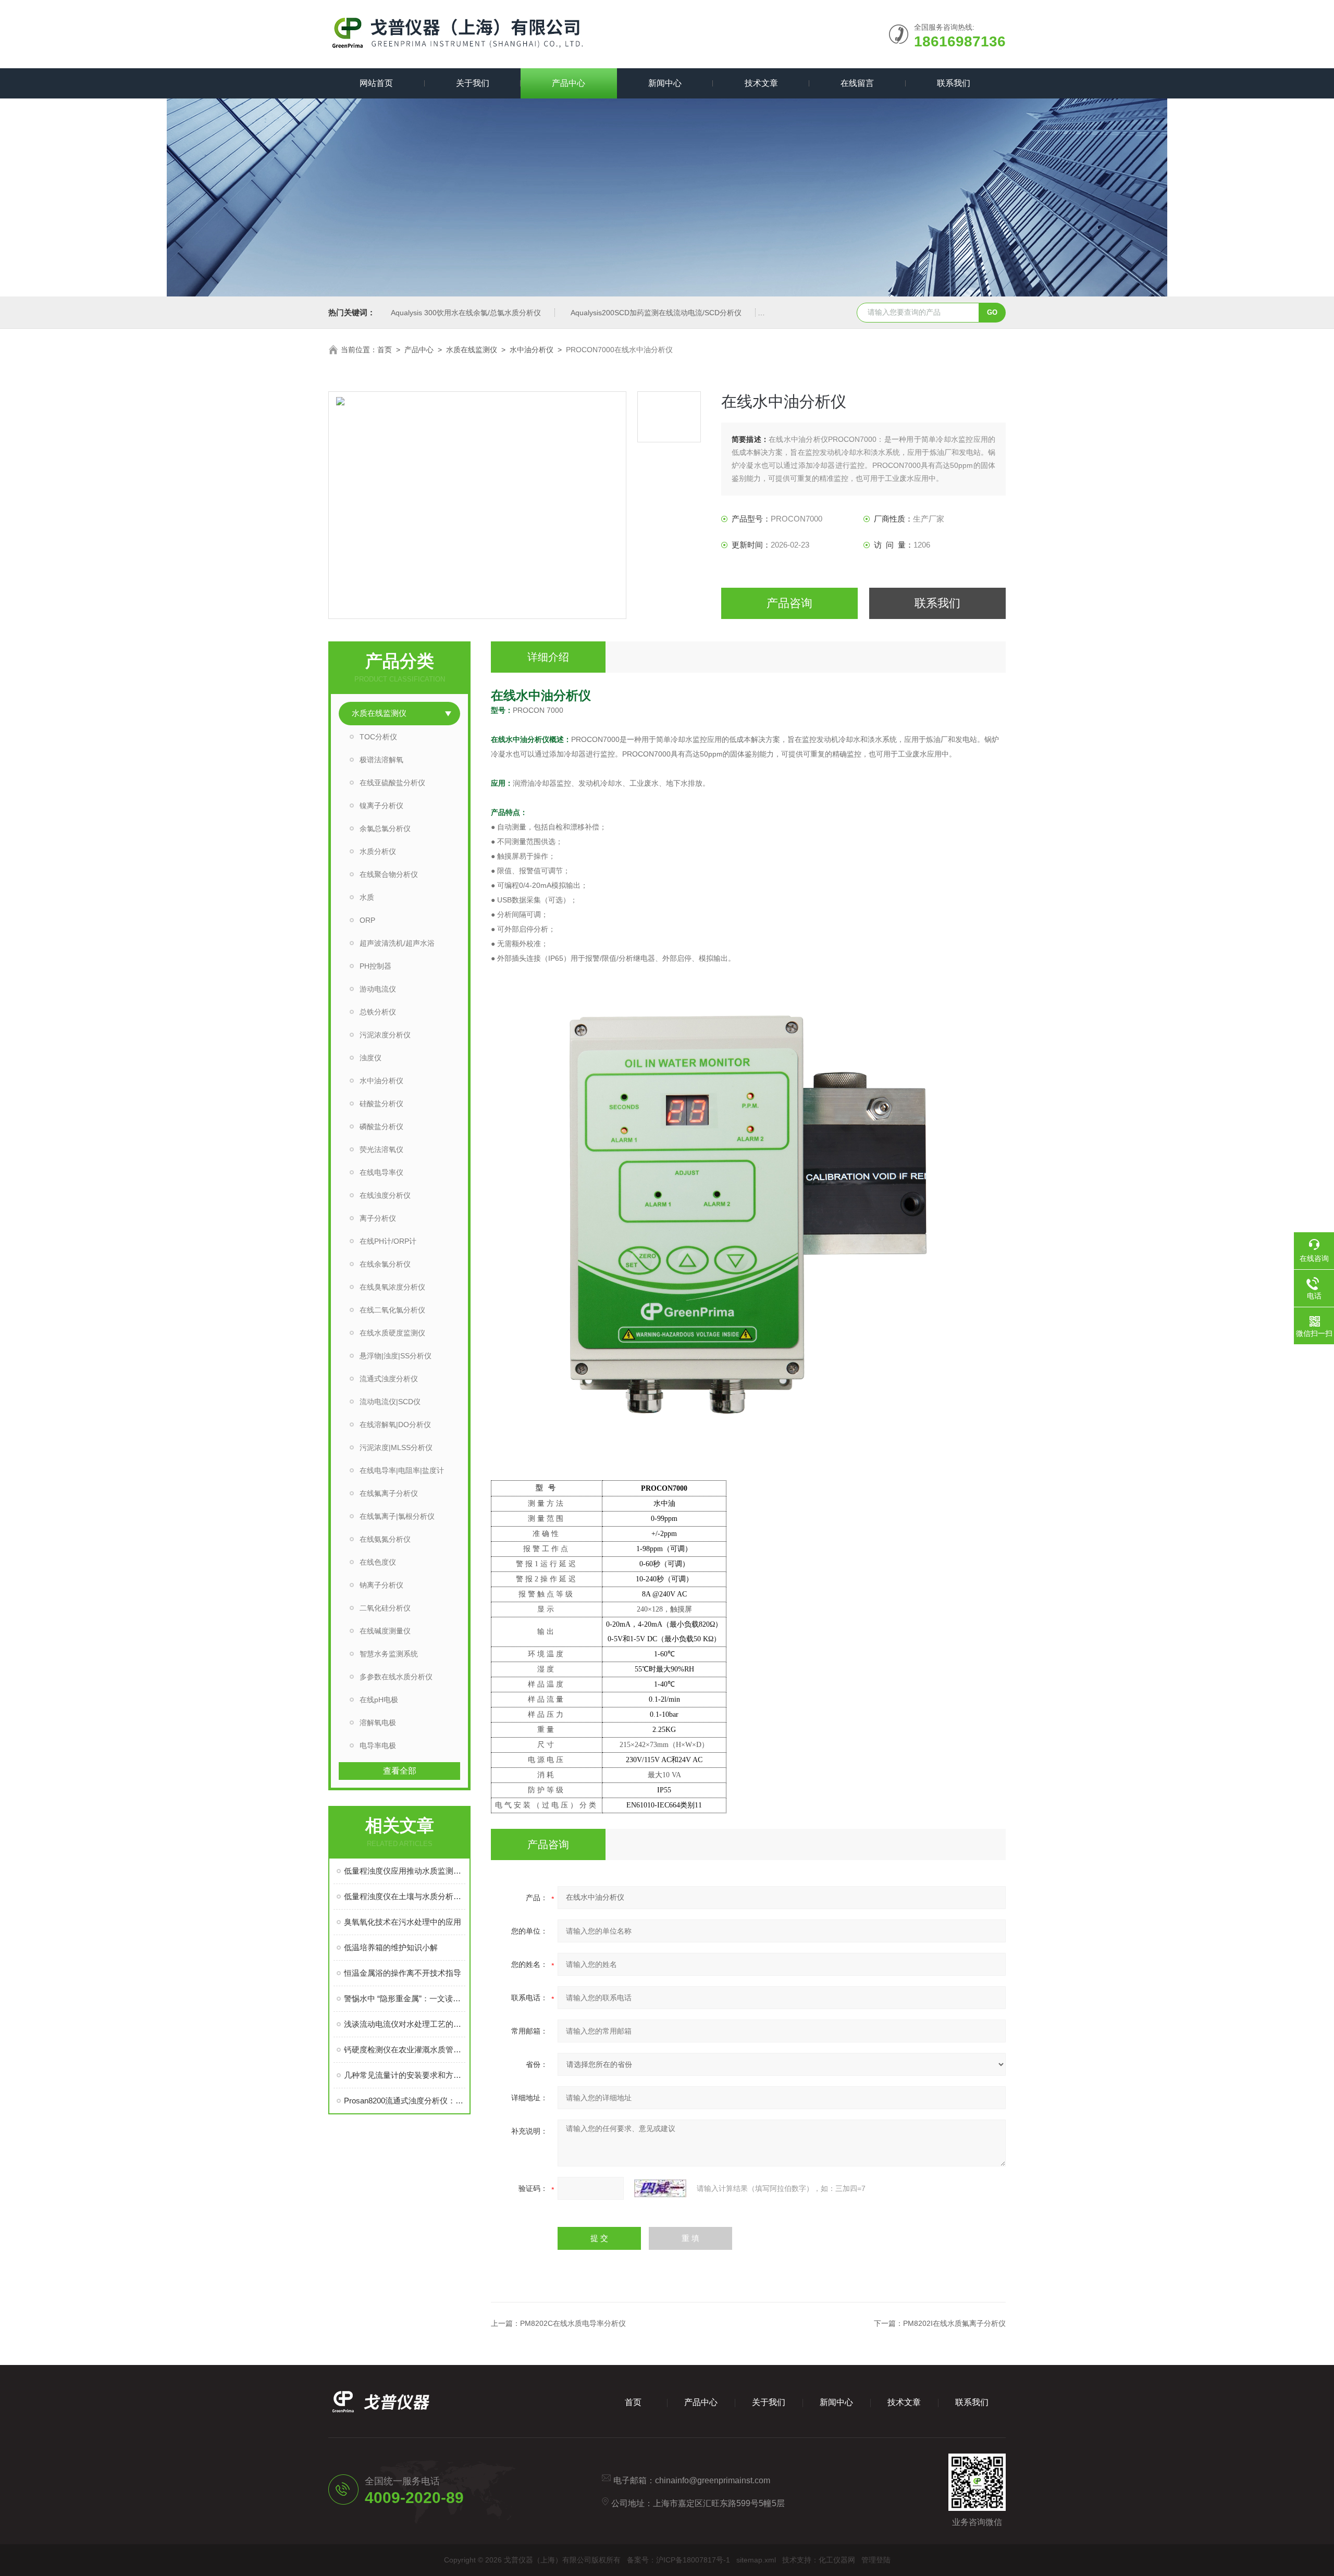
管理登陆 (876, 2560)
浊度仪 (370, 1058)
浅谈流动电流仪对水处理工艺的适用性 (405, 2024)
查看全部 (400, 1771)
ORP (367, 920)
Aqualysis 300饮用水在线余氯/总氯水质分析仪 (466, 313)
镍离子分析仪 (381, 806)
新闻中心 (665, 83)
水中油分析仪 (532, 350)
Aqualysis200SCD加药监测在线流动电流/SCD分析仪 (656, 313)
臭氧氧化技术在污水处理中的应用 (403, 1922)
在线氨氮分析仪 (385, 1539)
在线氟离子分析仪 (389, 1493)
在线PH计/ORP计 (388, 1241)
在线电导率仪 (381, 1172)
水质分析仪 (378, 851)
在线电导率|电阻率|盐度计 (402, 1470)
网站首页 (376, 83)
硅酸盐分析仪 (381, 1104)
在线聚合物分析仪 (389, 874)
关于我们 (473, 83)
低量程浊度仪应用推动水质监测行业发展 (405, 1871)
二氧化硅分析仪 (385, 1608)
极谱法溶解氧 (381, 760)
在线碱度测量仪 (385, 1631)
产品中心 (569, 83)
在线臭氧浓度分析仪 (392, 1287)
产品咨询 (789, 603)
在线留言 (857, 83)
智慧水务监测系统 (389, 1654)
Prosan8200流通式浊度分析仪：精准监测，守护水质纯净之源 (405, 2101)
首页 (385, 350)
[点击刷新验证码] (660, 2188)
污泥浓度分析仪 (385, 1035)
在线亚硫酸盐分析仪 (392, 783)
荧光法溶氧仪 (381, 1149)
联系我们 (954, 83)
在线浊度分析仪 (385, 1195)
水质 (367, 897)
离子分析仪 (378, 1218)
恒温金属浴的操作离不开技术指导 (403, 1973)
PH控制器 (375, 966)
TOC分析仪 (378, 737)
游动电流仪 (378, 989)
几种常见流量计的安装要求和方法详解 (405, 2075)
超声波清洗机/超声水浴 (397, 943)
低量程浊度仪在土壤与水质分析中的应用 (405, 1896)
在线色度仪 (378, 1562)
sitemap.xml (756, 2560)
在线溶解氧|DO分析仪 (395, 1425)
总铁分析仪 (378, 1012)
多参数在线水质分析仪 (396, 1677)
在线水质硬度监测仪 (392, 1333)
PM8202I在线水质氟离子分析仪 (954, 2323)
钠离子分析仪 (381, 1585)
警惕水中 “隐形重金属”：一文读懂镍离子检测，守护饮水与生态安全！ (405, 1998)
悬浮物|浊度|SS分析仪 (396, 1356)
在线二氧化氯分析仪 (392, 1310)
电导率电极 (378, 1745)
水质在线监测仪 (472, 350)
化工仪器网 (837, 2560)
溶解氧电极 (378, 1723)
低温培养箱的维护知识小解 (391, 1947)
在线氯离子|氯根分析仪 (397, 1516)
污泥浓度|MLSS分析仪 (396, 1447)
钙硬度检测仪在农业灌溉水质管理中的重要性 (405, 2049)
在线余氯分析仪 (385, 1264)
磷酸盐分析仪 (381, 1126)
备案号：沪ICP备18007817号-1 (678, 2560)
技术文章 (761, 83)
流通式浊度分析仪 (389, 1379)
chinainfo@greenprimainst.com (713, 2480)
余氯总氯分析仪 (385, 828)
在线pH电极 (379, 1700)
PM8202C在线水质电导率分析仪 (573, 2323)
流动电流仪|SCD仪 (390, 1402)
